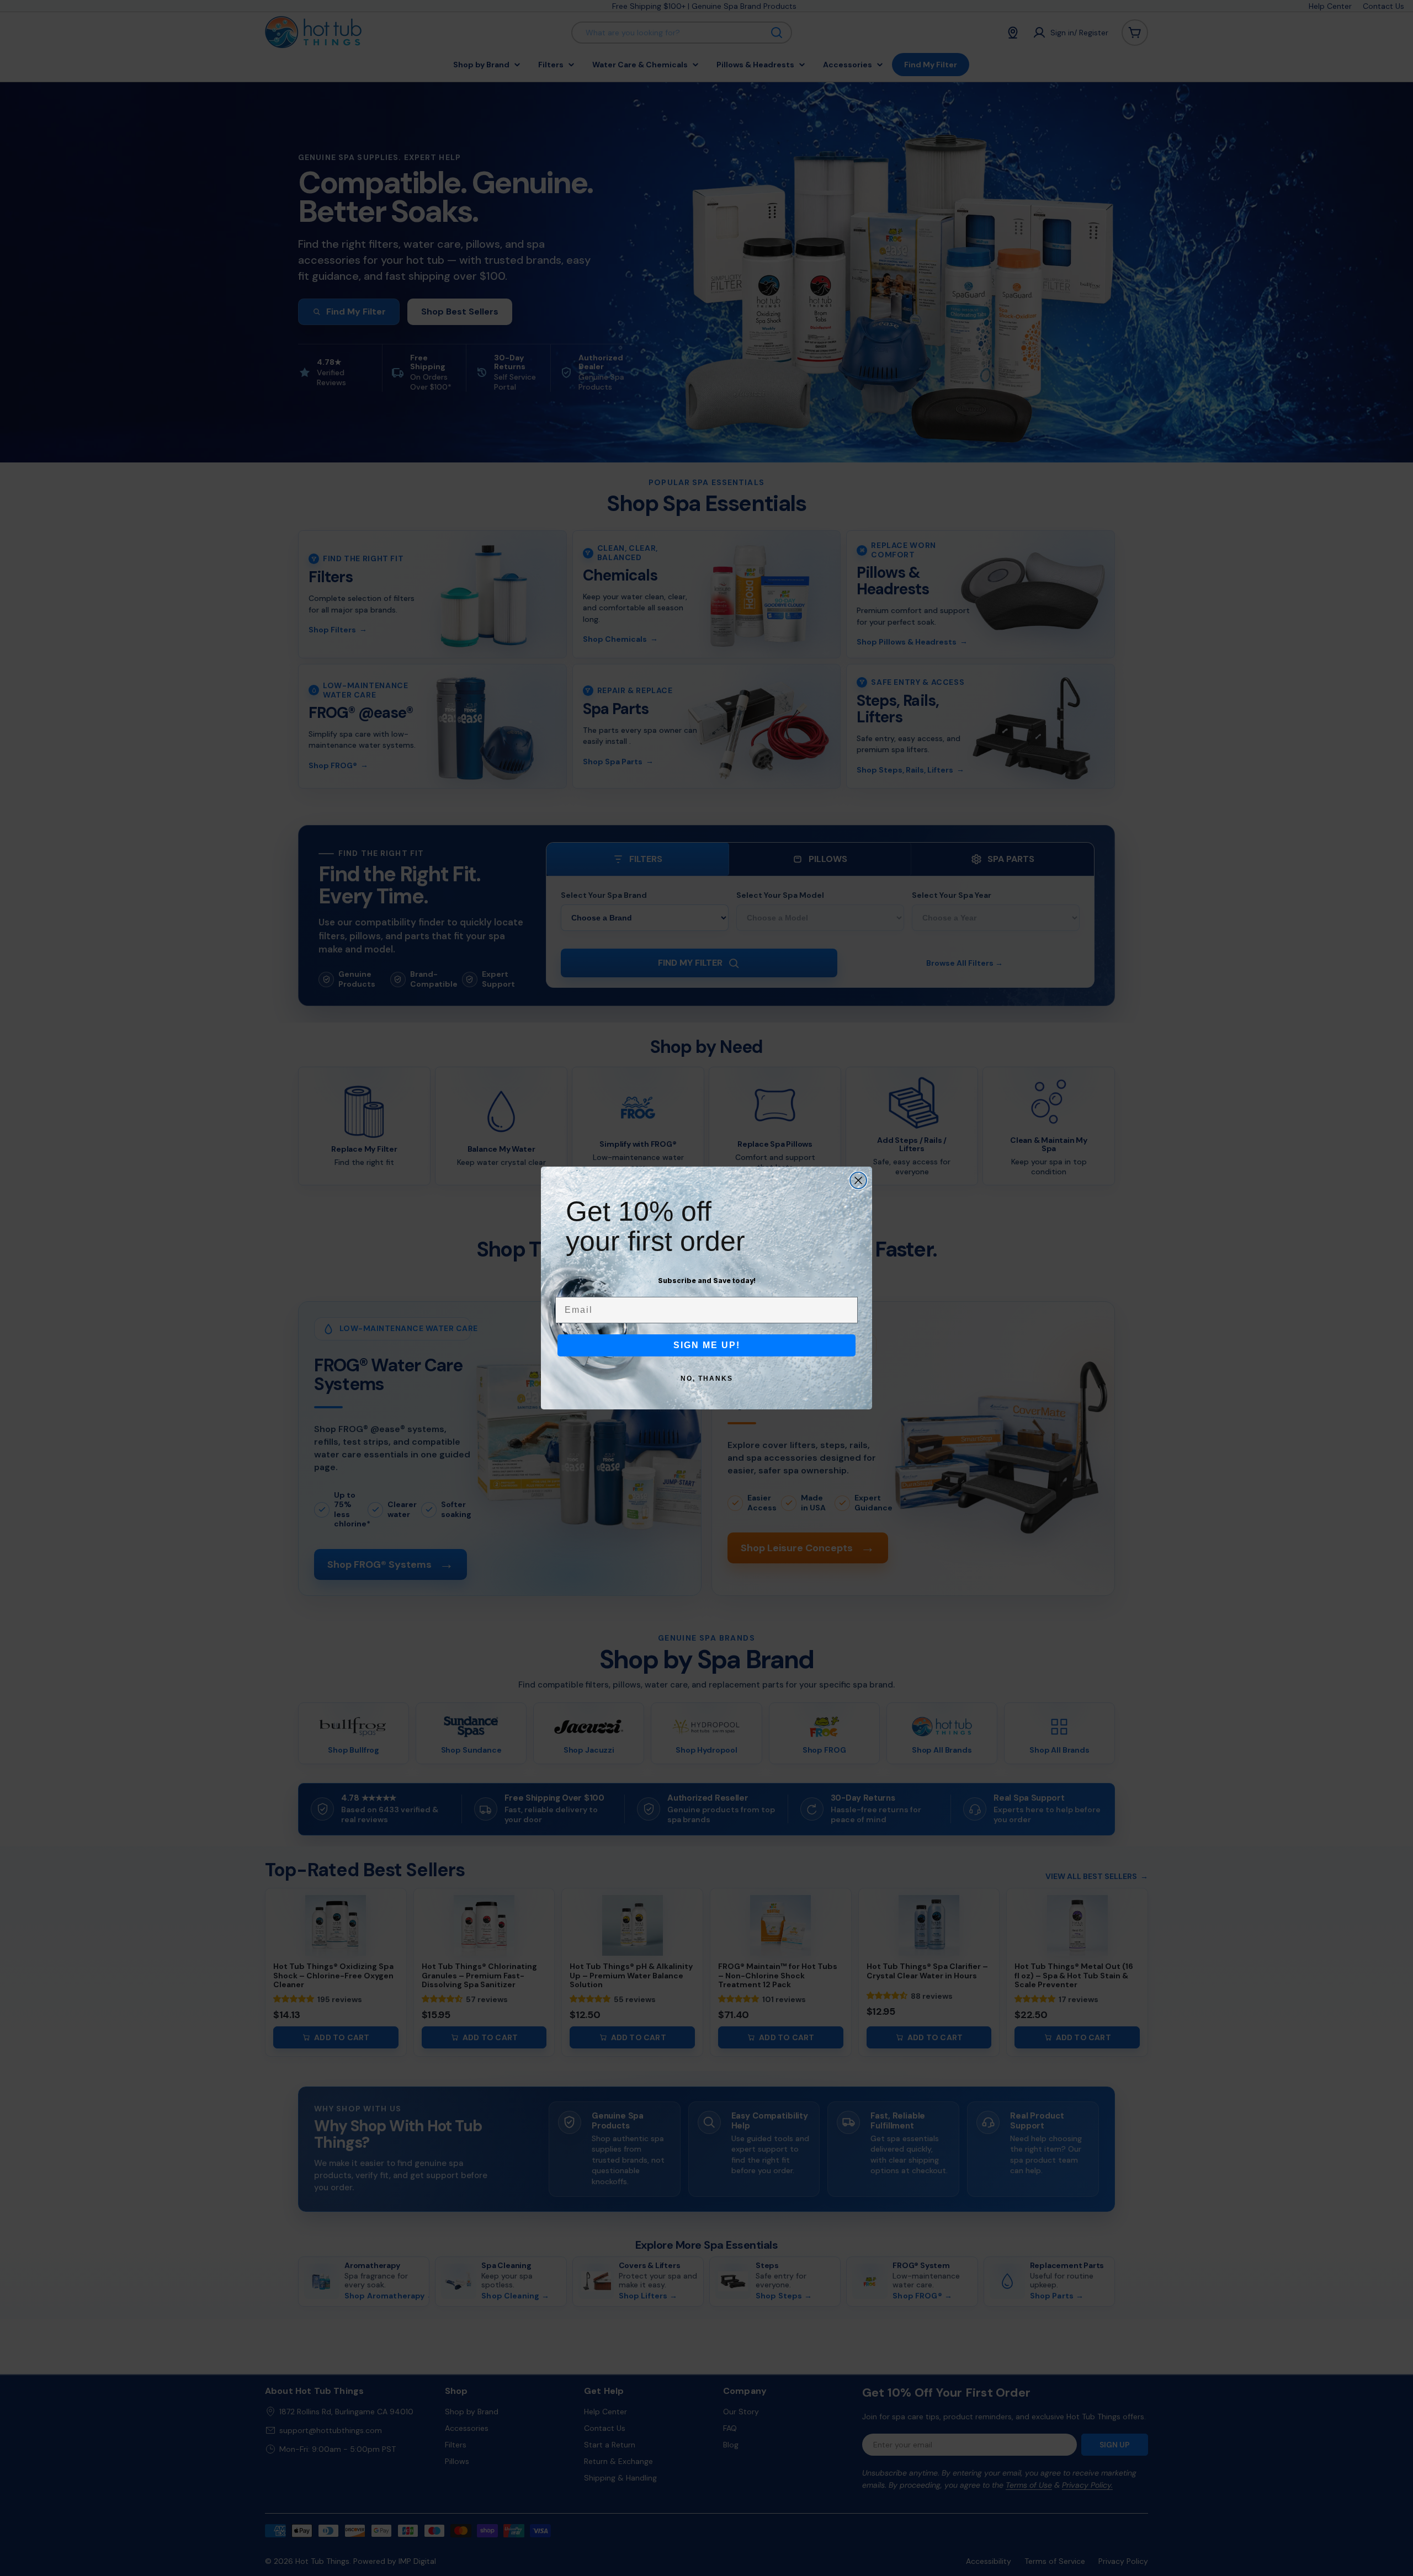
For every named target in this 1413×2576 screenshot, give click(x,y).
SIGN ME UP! (707, 1345)
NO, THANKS (707, 1379)
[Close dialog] (858, 1180)
